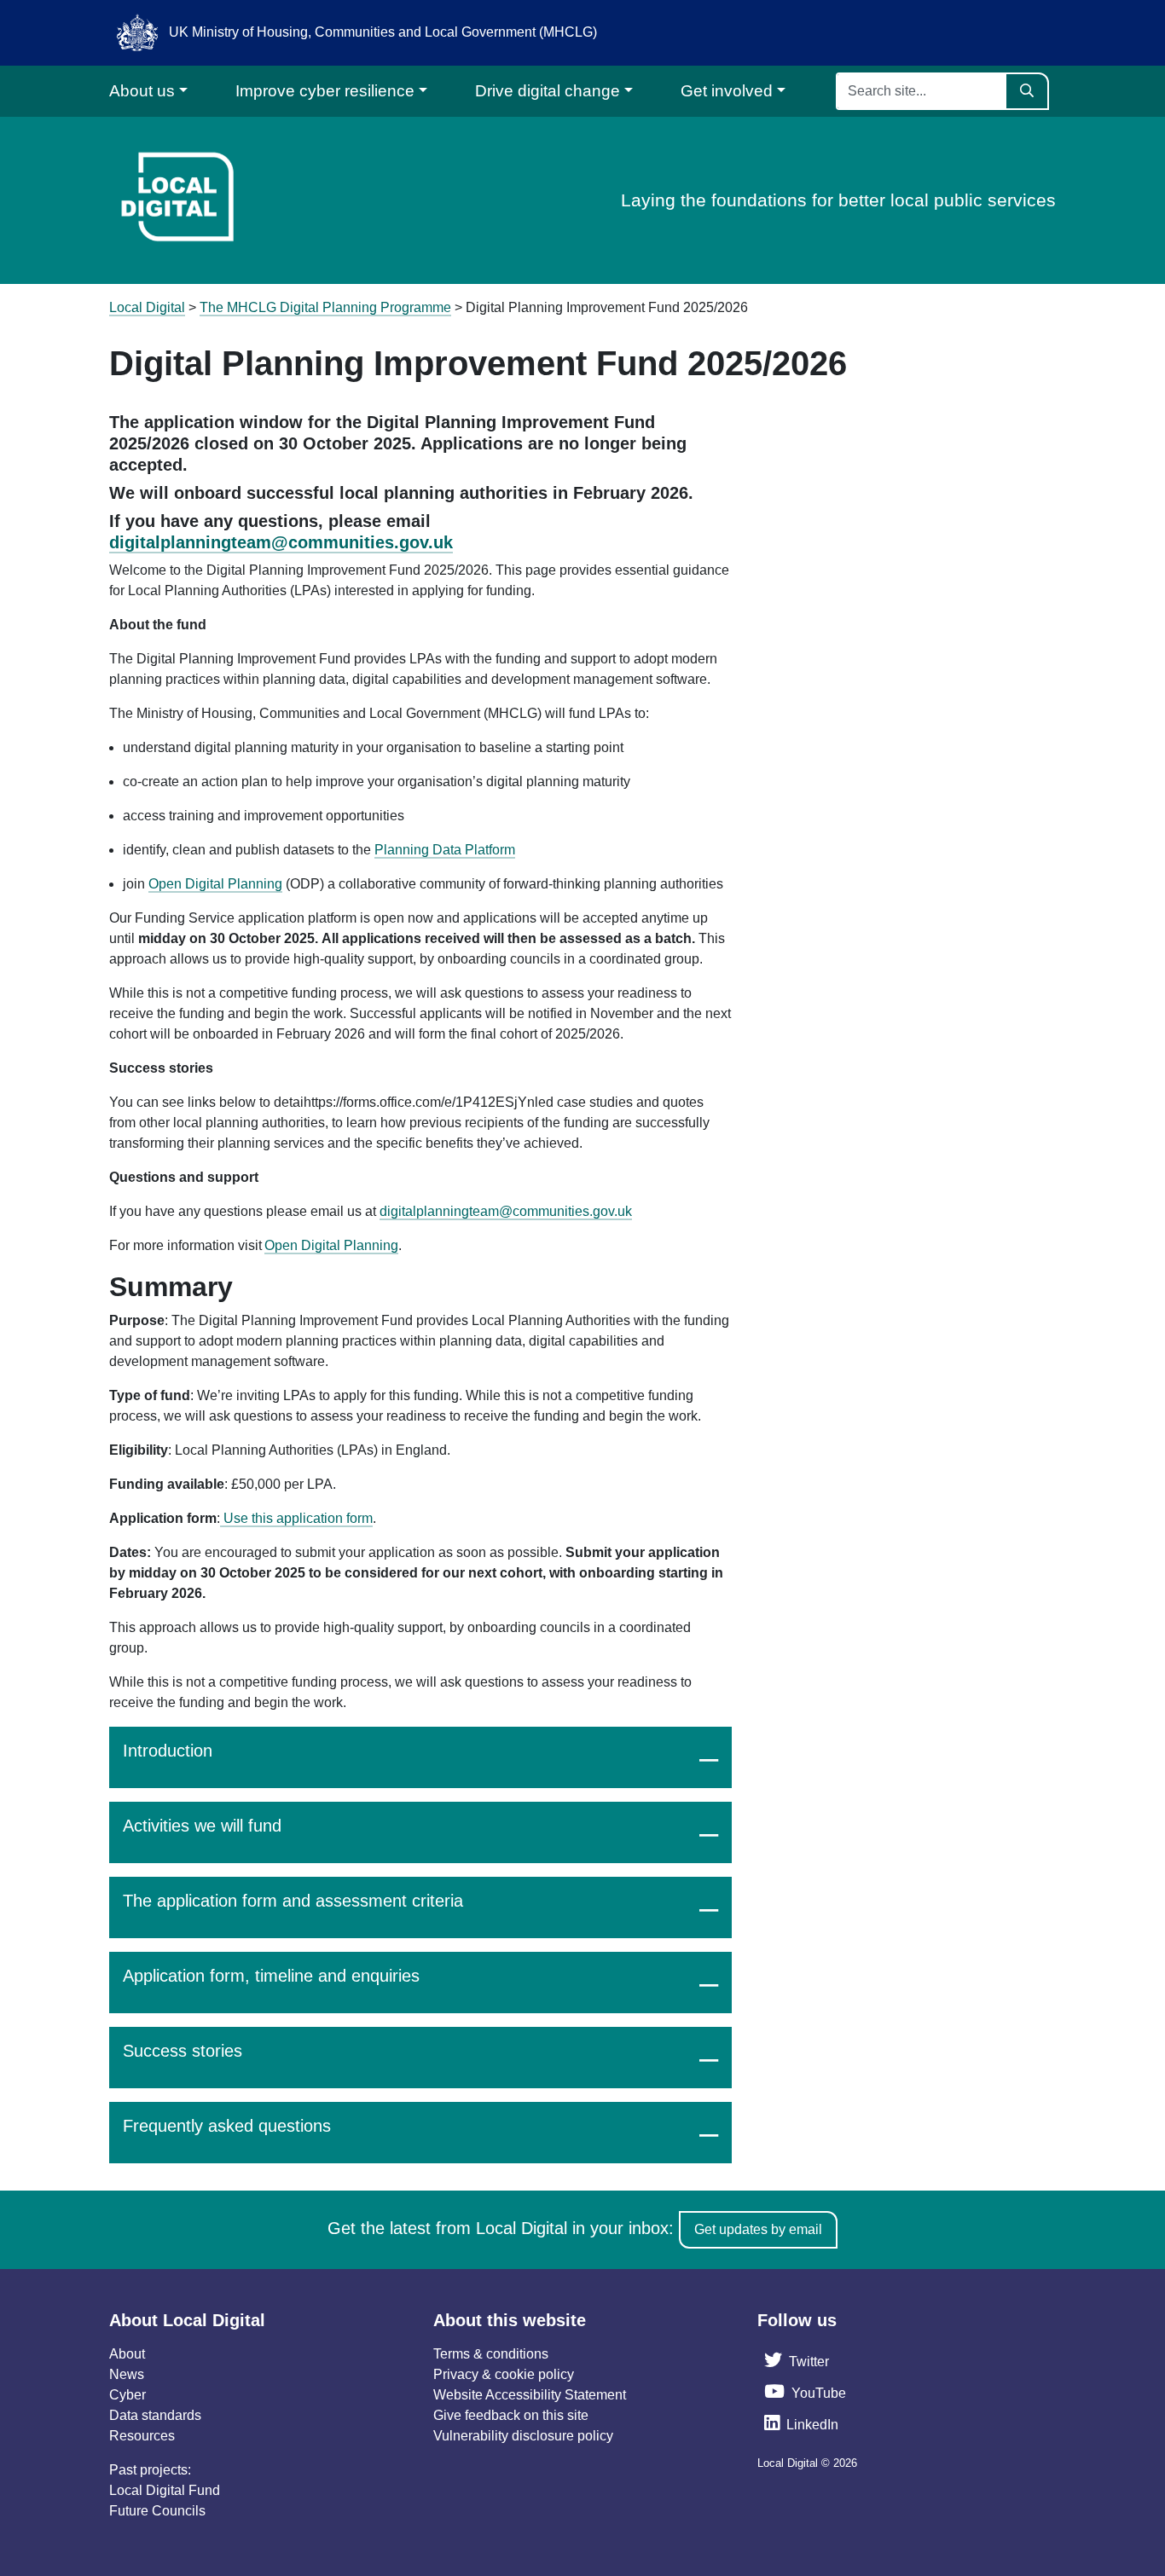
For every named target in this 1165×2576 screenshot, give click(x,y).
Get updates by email (758, 2229)
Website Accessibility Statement (530, 2395)
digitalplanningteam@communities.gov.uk (281, 542)
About (127, 2354)
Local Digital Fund (165, 2490)
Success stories (183, 2051)
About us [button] (142, 91)
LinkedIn (812, 2425)
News (127, 2374)
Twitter (809, 2362)
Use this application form (296, 1518)
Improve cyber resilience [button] (325, 91)
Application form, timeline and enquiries (271, 1976)
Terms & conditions (491, 2354)
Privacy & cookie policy (504, 2374)
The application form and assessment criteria (293, 1901)
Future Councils (157, 2511)
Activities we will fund (202, 1826)
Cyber (128, 2395)
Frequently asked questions (227, 2126)
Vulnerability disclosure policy (523, 2436)
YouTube (819, 2393)
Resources (142, 2436)
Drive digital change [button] (548, 91)
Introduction (168, 1751)
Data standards (155, 2415)
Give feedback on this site (511, 2415)
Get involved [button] (727, 91)
